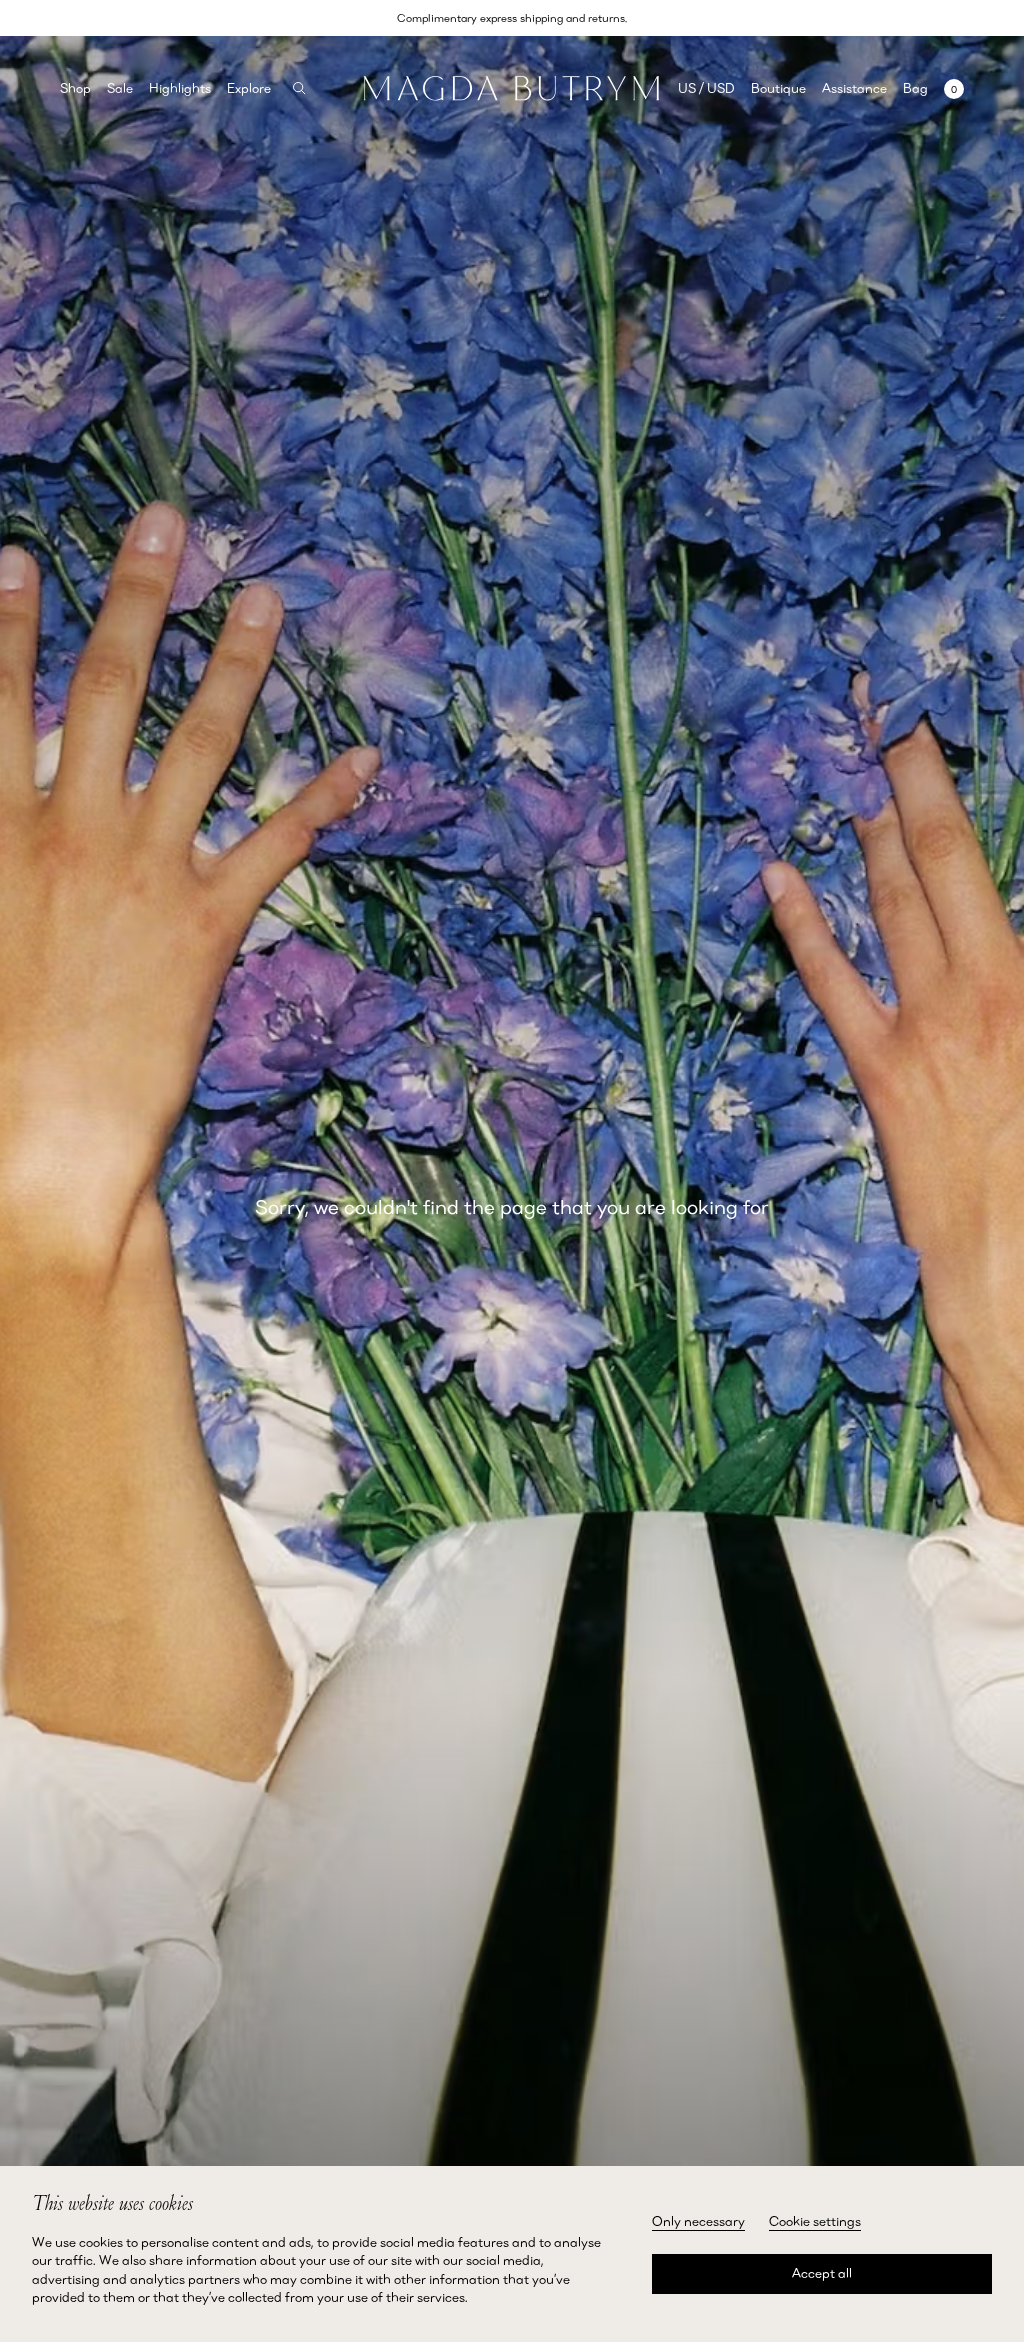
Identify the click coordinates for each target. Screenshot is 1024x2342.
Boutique (778, 88)
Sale (120, 88)
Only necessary (698, 2221)
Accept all (822, 2273)
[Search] (299, 88)
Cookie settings (815, 2221)
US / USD (706, 88)
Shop (75, 88)
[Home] (511, 88)
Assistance (854, 88)
